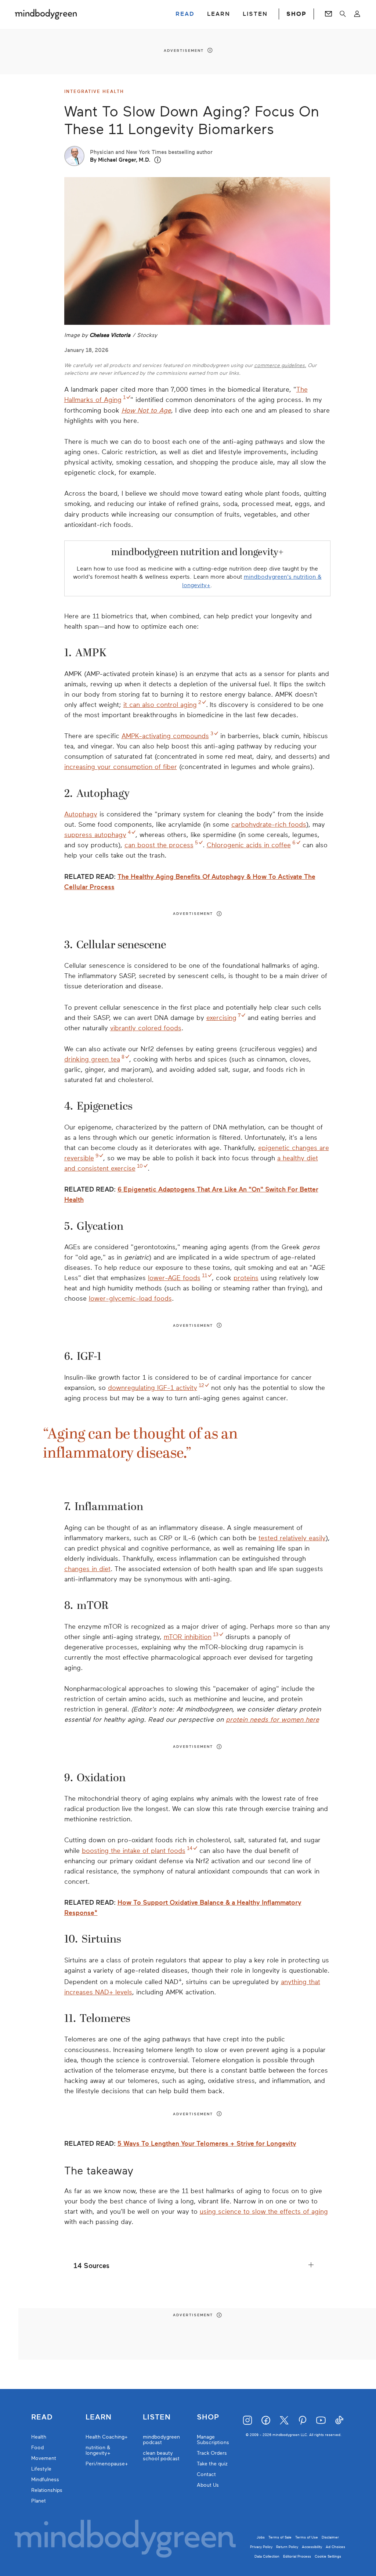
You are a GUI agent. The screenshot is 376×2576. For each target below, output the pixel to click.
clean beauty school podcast (161, 2456)
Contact (206, 2474)
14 (190, 1848)
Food (37, 2448)
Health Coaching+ (107, 2437)
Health (39, 2437)
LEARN (219, 14)
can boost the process (159, 845)
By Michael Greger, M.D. (120, 160)
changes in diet (87, 1569)
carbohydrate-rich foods (269, 824)
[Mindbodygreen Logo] (46, 14)
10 (140, 1166)
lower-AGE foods (174, 1278)
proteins (246, 1278)
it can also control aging (160, 705)
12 (201, 1385)
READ (185, 14)
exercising (221, 1018)
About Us (208, 2485)
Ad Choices (335, 2547)
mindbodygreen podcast (161, 2440)
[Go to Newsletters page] (328, 14)
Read (42, 2417)
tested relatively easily (292, 1538)
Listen (157, 2417)
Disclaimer (330, 2537)
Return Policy (287, 2547)
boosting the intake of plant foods (134, 1851)
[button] (158, 160)
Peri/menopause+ (107, 2464)
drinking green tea (92, 1059)
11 (205, 1276)
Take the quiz (212, 2464)
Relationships (47, 2490)
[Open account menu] (357, 14)
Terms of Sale (280, 2537)
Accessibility (312, 2547)
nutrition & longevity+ (98, 2450)
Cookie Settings (328, 2556)
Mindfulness (45, 2480)
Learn (99, 2417)
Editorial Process (297, 2556)
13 (216, 1634)
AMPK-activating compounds (165, 736)
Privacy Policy (261, 2547)
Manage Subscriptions (213, 2440)
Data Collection (267, 2556)
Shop (208, 2417)
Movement (44, 2458)
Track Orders (212, 2453)
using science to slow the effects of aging (264, 2212)
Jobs (261, 2537)
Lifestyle (41, 2469)
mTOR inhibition (188, 1637)
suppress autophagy (95, 835)
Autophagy (81, 814)
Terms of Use (307, 2537)
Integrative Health (94, 91)
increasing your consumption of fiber (121, 767)
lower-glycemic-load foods (130, 1298)
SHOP (296, 14)
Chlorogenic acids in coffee (249, 845)
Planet (39, 2501)
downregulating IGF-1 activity (153, 1388)
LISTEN (255, 14)
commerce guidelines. (280, 365)
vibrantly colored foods (146, 1028)
